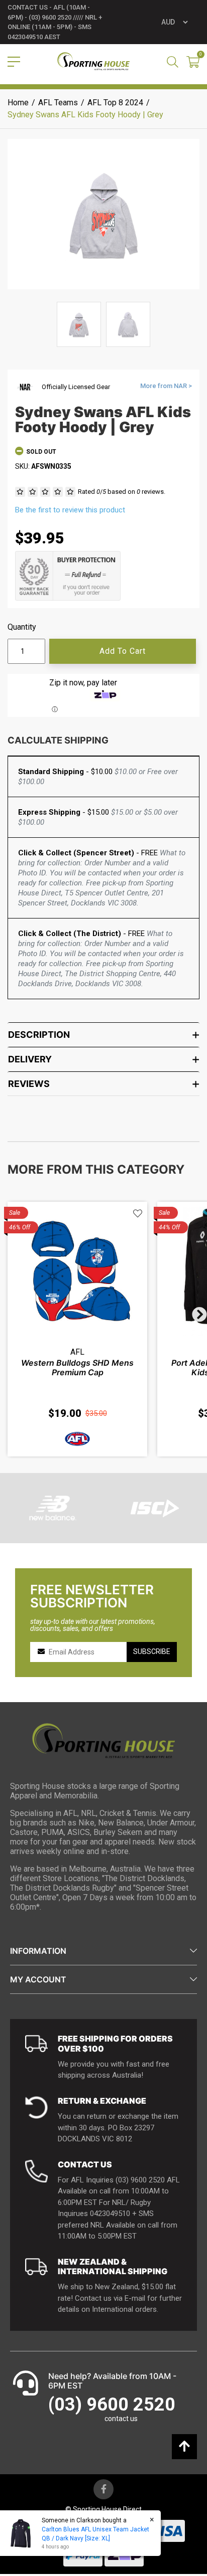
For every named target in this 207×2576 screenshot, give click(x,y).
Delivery (30, 1059)
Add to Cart (123, 651)
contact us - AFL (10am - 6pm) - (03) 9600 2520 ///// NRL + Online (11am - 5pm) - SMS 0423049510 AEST (55, 22)
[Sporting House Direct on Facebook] (103, 2489)
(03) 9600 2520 (112, 2405)
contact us (121, 2419)
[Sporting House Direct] (94, 62)
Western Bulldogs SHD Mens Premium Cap (77, 1367)
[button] (138, 1214)
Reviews (29, 1084)
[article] (77, 1329)
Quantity (22, 627)
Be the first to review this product (70, 510)
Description (39, 1035)
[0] (193, 63)
